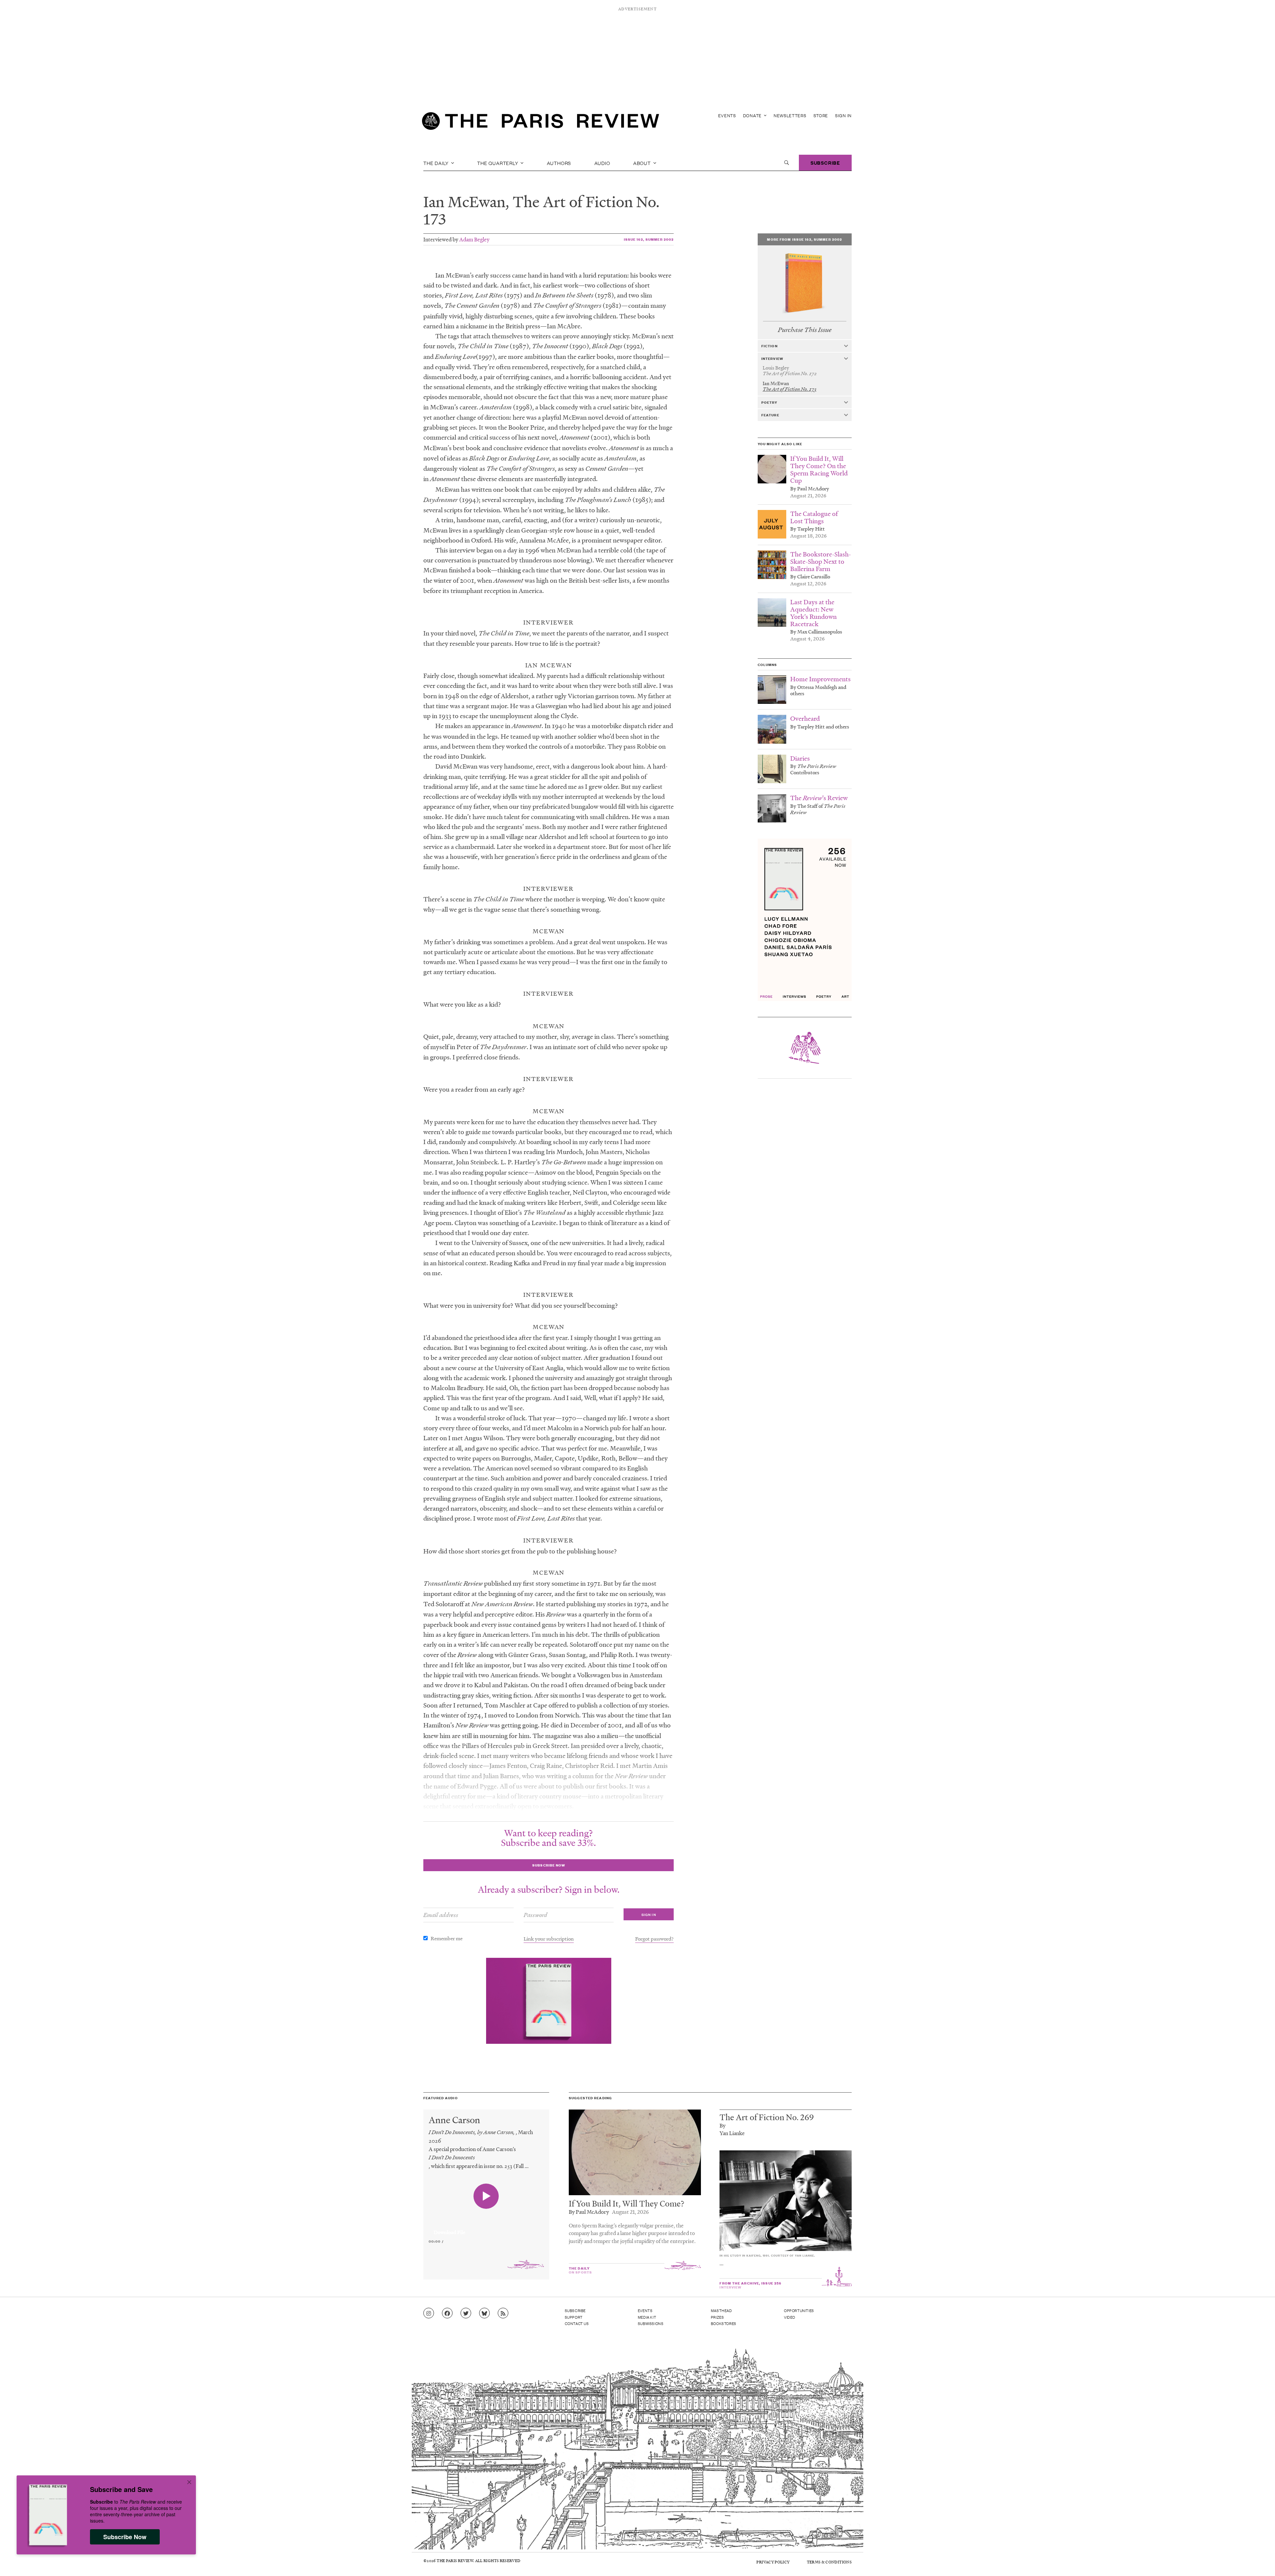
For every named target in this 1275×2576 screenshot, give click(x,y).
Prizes (718, 2317)
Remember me (447, 1938)
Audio (602, 163)
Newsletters (790, 115)
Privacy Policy (773, 2562)
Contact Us (577, 2323)
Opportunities (799, 2310)
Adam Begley (474, 239)
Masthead (722, 2310)
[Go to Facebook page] (447, 2313)
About (643, 163)
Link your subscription (549, 1939)
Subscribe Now (125, 2537)
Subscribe (825, 163)
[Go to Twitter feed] (466, 2313)
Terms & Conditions (829, 2562)
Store (821, 115)
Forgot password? (654, 1939)
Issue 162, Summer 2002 (649, 239)
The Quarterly (498, 163)
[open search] (787, 163)
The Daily (437, 163)
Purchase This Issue (805, 330)
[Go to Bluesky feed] (484, 2313)
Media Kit (647, 2317)
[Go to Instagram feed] (429, 2313)
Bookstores (724, 2323)
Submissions (651, 2323)
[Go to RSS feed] (503, 2313)
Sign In (843, 115)
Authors (559, 163)
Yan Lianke (732, 2133)
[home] (541, 123)
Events (727, 115)
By (722, 2125)
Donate (753, 115)
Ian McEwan (464, 202)
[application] (486, 2228)
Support (574, 2317)
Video (790, 2317)
